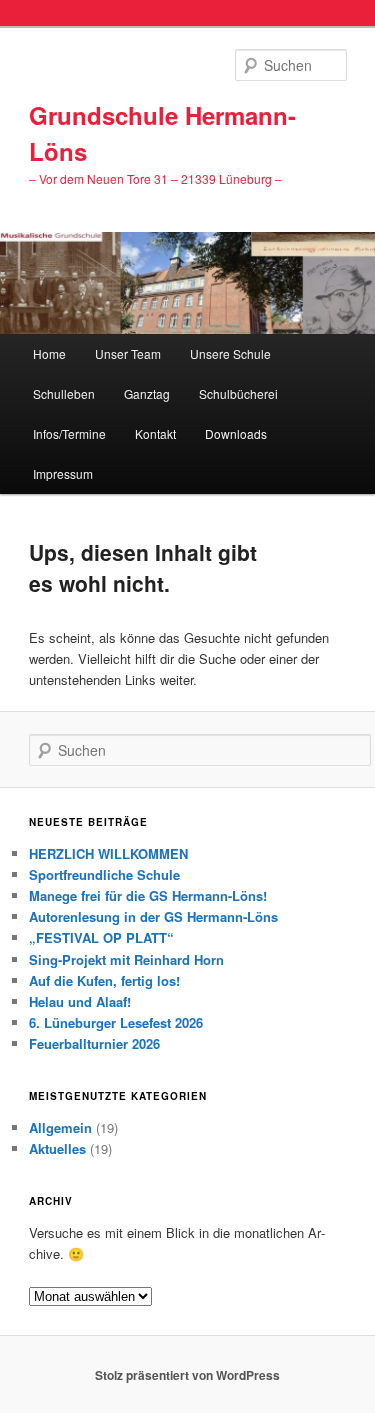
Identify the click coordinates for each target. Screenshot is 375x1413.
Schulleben (64, 393)
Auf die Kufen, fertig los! (104, 980)
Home (49, 353)
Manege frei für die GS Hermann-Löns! (148, 895)
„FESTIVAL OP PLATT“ (101, 937)
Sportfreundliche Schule (104, 874)
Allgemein (60, 1127)
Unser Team (128, 353)
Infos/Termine (69, 433)
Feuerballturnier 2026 (94, 1043)
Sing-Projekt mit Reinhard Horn (126, 959)
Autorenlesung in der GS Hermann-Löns (153, 916)
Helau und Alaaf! (80, 1001)
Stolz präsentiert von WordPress (187, 1375)
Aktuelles (57, 1148)
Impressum (63, 473)
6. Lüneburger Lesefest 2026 (116, 1022)
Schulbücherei (238, 393)
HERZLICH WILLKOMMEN (108, 853)
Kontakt (155, 433)
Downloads (236, 433)
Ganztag (147, 393)
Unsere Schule (230, 353)
